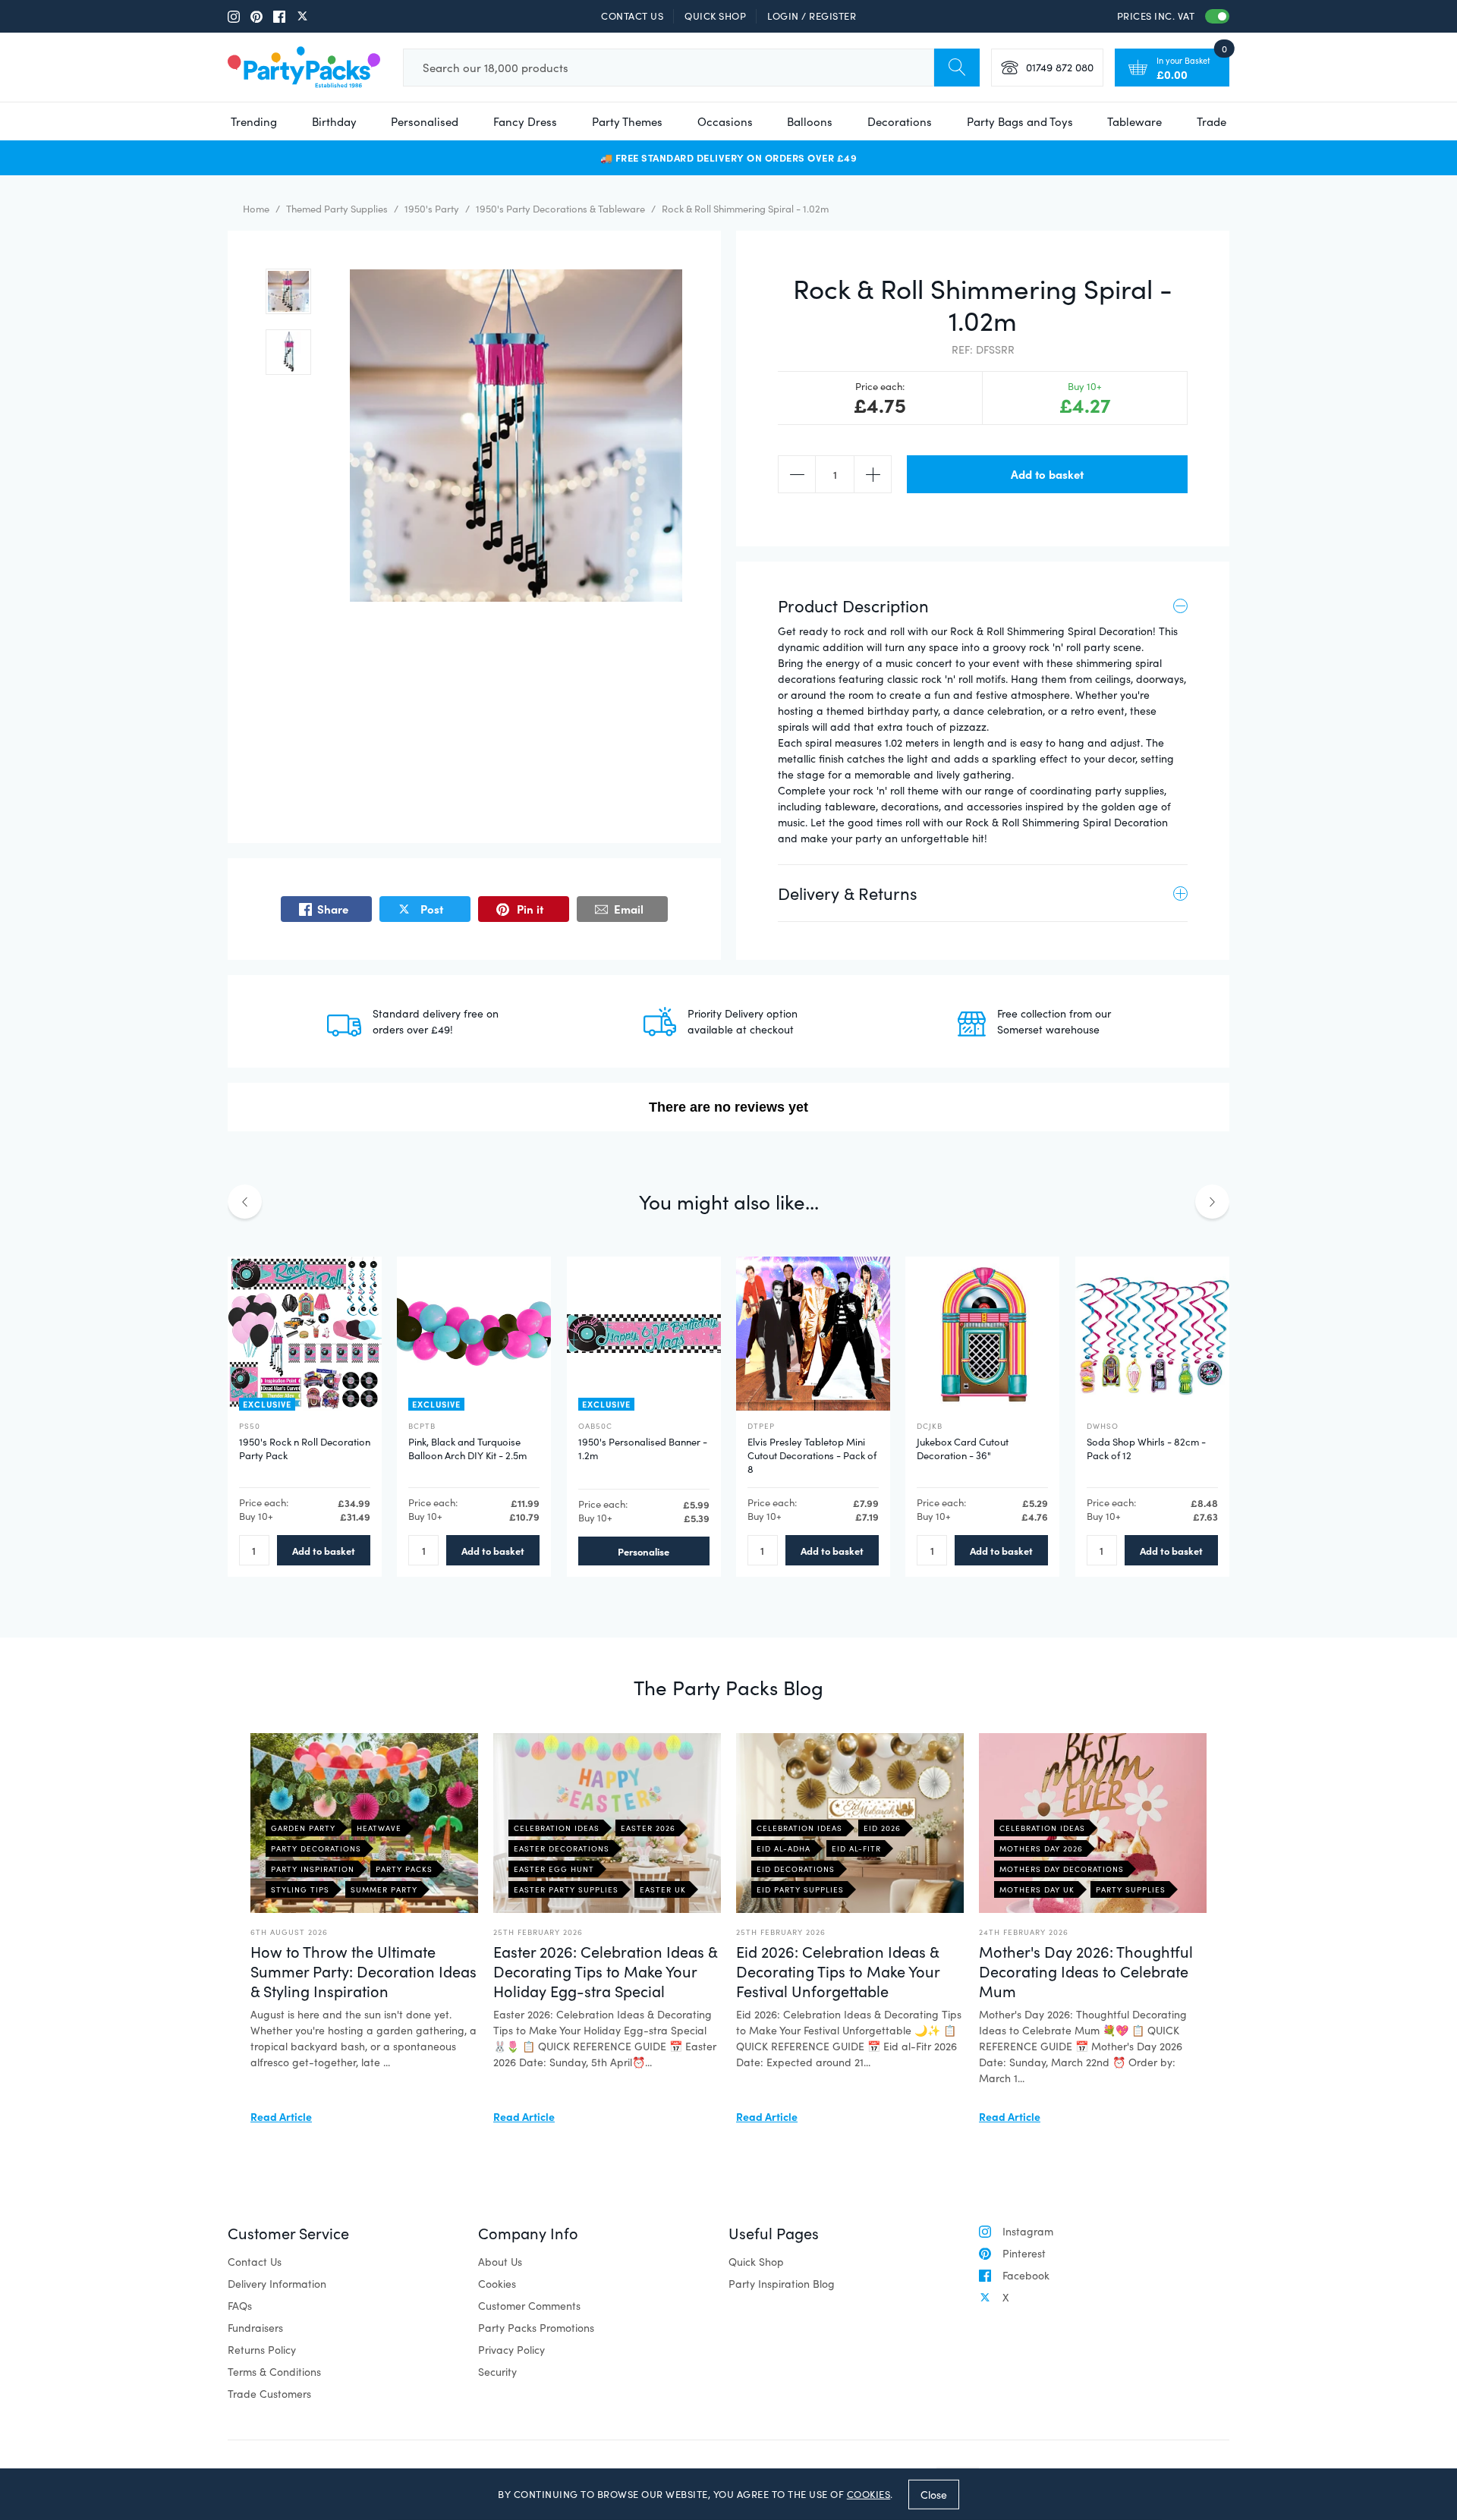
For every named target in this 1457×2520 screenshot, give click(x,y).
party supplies (1131, 1889)
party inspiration (313, 1869)
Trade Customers (269, 2394)
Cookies (497, 2284)
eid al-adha (784, 1848)
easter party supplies (566, 1889)
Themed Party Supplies (337, 209)
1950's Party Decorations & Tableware (560, 209)
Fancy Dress (525, 121)
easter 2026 (648, 1828)
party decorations (316, 1848)
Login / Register (812, 16)
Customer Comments (529, 2306)
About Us (500, 2262)
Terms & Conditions (274, 2372)
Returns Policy (262, 2350)
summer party (384, 1889)
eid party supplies (800, 1889)
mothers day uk (1037, 1889)
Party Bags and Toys (1020, 121)
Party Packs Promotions (536, 2328)
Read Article (281, 2116)
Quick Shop (715, 16)
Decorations (900, 121)
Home (256, 209)
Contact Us (632, 16)
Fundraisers (255, 2328)
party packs (404, 1869)
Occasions (725, 121)
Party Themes (627, 121)
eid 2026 (882, 1828)
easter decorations (562, 1848)
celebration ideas (557, 1828)
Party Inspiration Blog (782, 2284)
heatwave (379, 1828)
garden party (303, 1828)
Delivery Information (277, 2284)
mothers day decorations (1062, 1869)
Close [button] (934, 2494)
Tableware (1134, 121)
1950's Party (432, 209)
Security (497, 2372)
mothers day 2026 (1041, 1848)
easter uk (663, 1889)
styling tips (300, 1889)
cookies (869, 2494)
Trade (1212, 121)
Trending (254, 121)
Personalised (425, 121)
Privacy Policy (511, 2350)
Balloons (810, 121)
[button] (288, 291)
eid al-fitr (856, 1848)
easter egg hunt (554, 1869)
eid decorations (796, 1869)
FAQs (240, 2306)
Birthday (334, 121)
